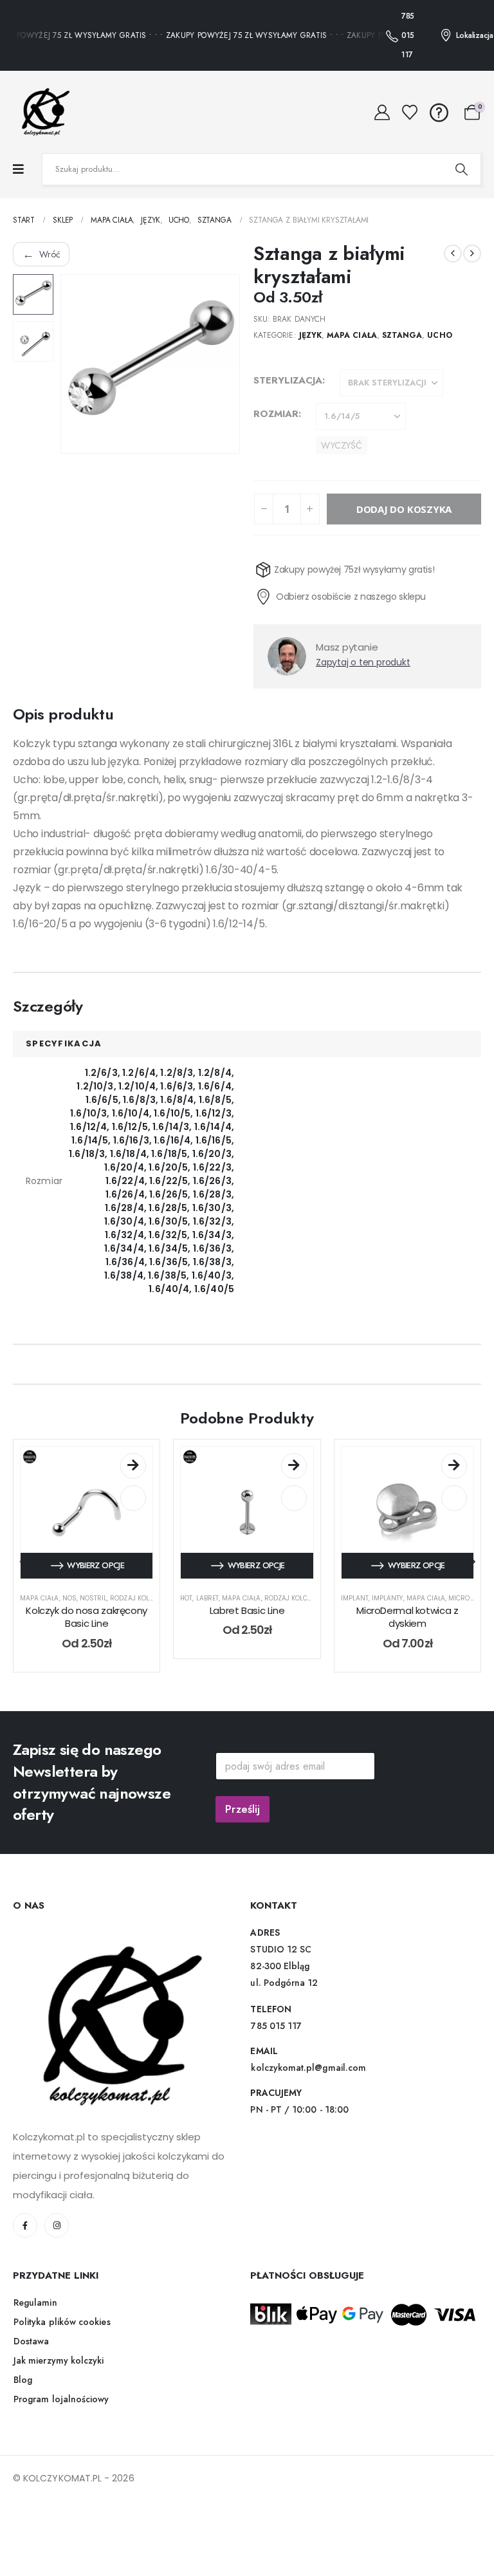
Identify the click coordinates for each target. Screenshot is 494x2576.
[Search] (461, 169)
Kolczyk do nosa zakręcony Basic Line (87, 1640)
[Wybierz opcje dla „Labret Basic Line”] (294, 1489)
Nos (69, 1621)
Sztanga (402, 335)
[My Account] (382, 113)
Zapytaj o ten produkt (363, 685)
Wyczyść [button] (342, 445)
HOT (186, 1621)
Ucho (439, 335)
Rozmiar (276, 414)
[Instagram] (57, 2248)
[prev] (453, 254)
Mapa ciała (352, 335)
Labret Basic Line (247, 1634)
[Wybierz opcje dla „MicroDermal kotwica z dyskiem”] (454, 1489)
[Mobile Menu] (18, 170)
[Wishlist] (410, 113)
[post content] (87, 1536)
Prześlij (242, 1832)
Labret (207, 1621)
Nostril (93, 1621)
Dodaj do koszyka (404, 532)
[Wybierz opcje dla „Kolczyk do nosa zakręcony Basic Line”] (133, 1489)
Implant (355, 1621)
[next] (472, 254)
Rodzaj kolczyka (140, 1621)
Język (310, 335)
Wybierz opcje (96, 1589)
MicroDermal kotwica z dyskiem (407, 1640)
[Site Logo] (42, 112)
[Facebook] (25, 2248)
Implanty (387, 1621)
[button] (76, 364)
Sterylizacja (288, 380)
